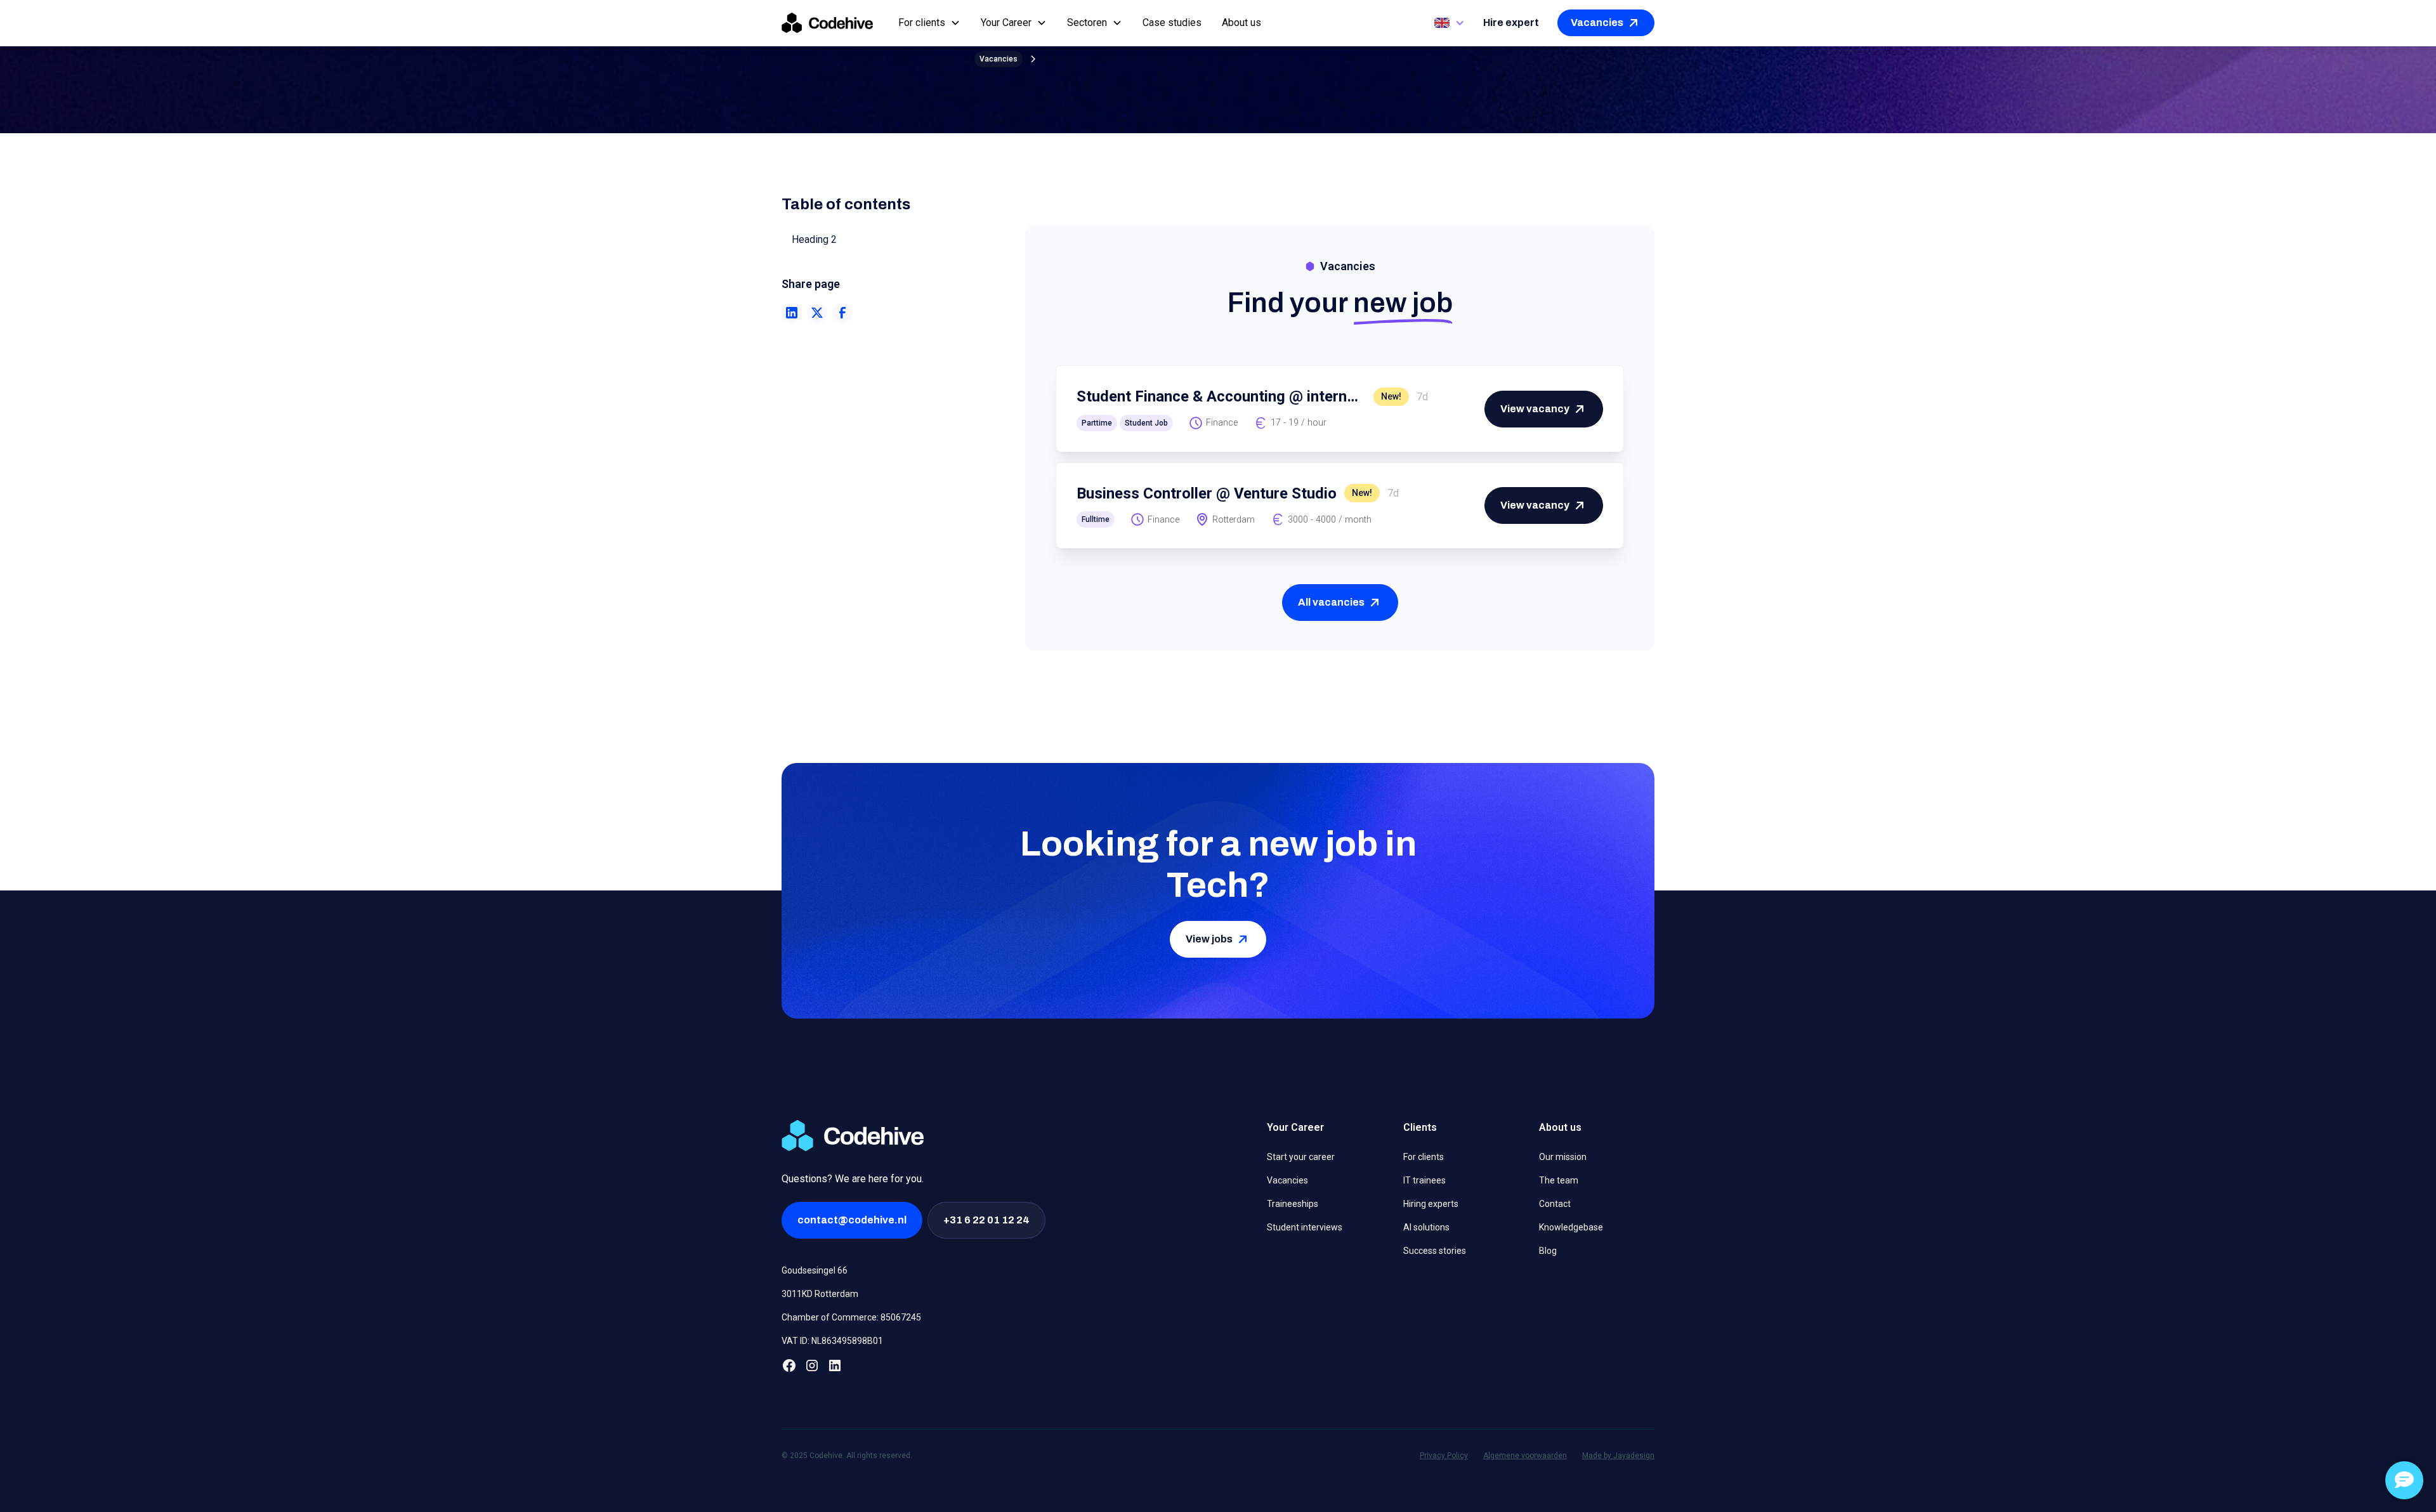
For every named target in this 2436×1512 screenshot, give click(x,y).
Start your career (1301, 1157)
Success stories (1435, 1251)
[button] (929, 23)
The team (1559, 1180)
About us (1241, 23)
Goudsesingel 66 (815, 1270)
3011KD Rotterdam (820, 1294)
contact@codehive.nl (852, 1220)
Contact (1555, 1204)
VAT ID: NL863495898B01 (832, 1341)
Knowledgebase (1571, 1227)
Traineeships (1293, 1204)
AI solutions (1426, 1227)
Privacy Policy (1444, 1456)
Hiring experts (1431, 1204)
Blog (1548, 1251)
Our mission (1563, 1157)
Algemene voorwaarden (1525, 1456)
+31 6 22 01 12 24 (986, 1220)
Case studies (1172, 23)
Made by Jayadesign (1618, 1456)
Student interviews (1305, 1227)
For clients (1424, 1157)
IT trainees (1424, 1180)
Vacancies (1287, 1180)
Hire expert (1511, 23)
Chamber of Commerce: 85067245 (851, 1317)
